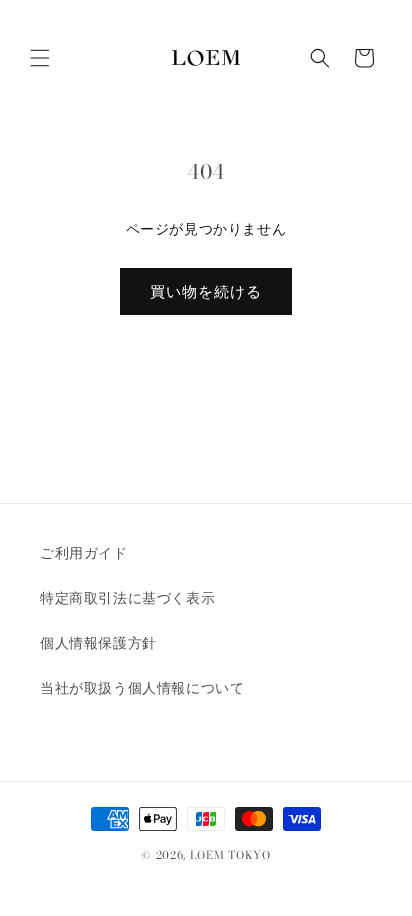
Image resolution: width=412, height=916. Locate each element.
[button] (40, 58)
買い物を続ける (206, 291)
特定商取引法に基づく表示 (127, 598)
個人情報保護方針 (98, 643)
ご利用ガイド (84, 553)
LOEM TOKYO (230, 855)
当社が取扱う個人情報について (142, 688)
